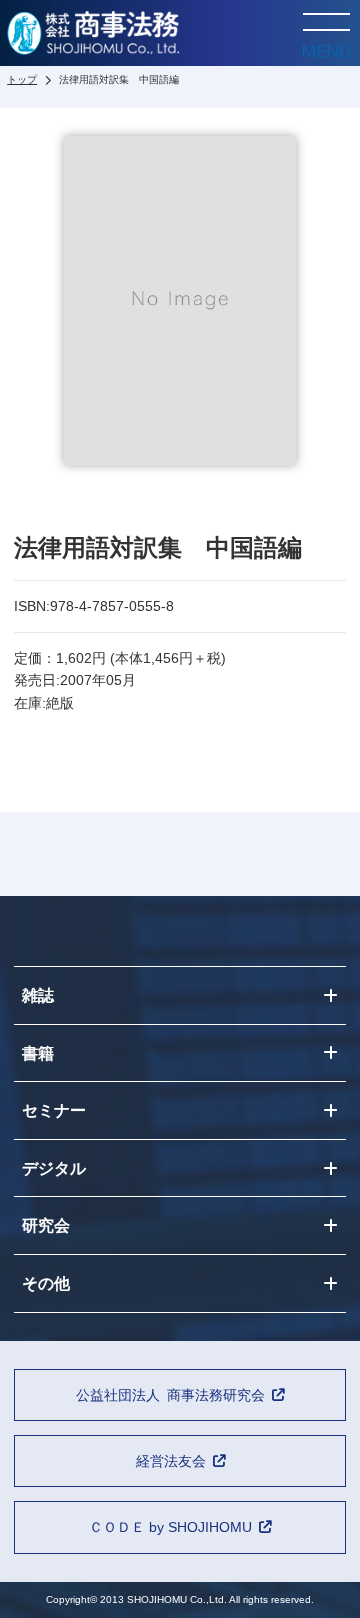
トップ (22, 79)
